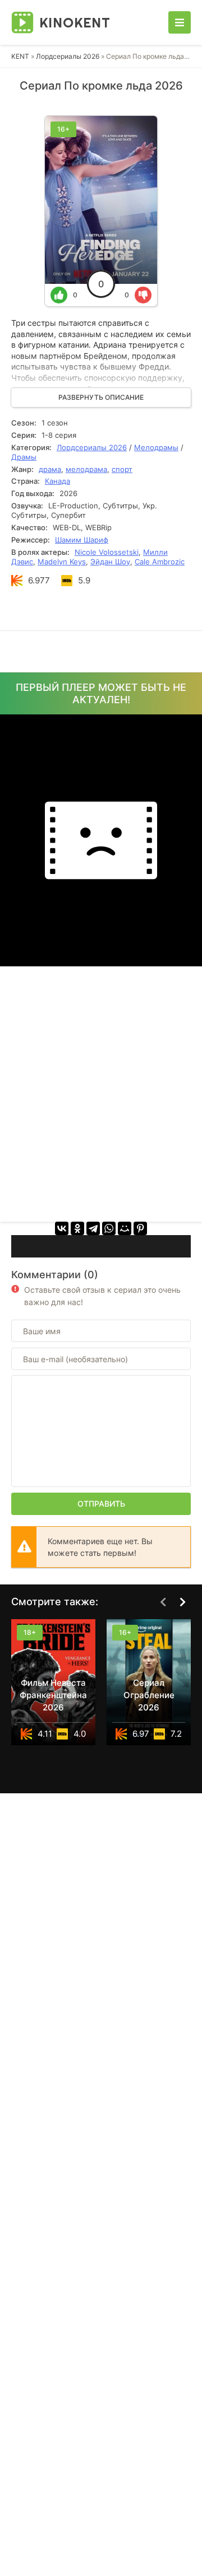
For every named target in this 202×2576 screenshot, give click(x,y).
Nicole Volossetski (107, 552)
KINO (75, 22)
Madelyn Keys (62, 562)
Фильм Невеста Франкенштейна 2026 (53, 1695)
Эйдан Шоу (110, 562)
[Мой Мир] (125, 1228)
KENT (20, 56)
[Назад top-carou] (163, 1602)
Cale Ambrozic (160, 562)
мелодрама (86, 469)
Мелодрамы (156, 447)
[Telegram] (93, 1228)
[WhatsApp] (109, 1228)
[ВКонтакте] (62, 1228)
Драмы (24, 457)
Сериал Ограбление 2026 (149, 1695)
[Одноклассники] (77, 1228)
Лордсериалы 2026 (68, 56)
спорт (122, 469)
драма (50, 469)
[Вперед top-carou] (182, 1602)
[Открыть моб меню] (180, 22)
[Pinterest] (140, 1228)
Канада (58, 481)
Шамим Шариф (82, 540)
